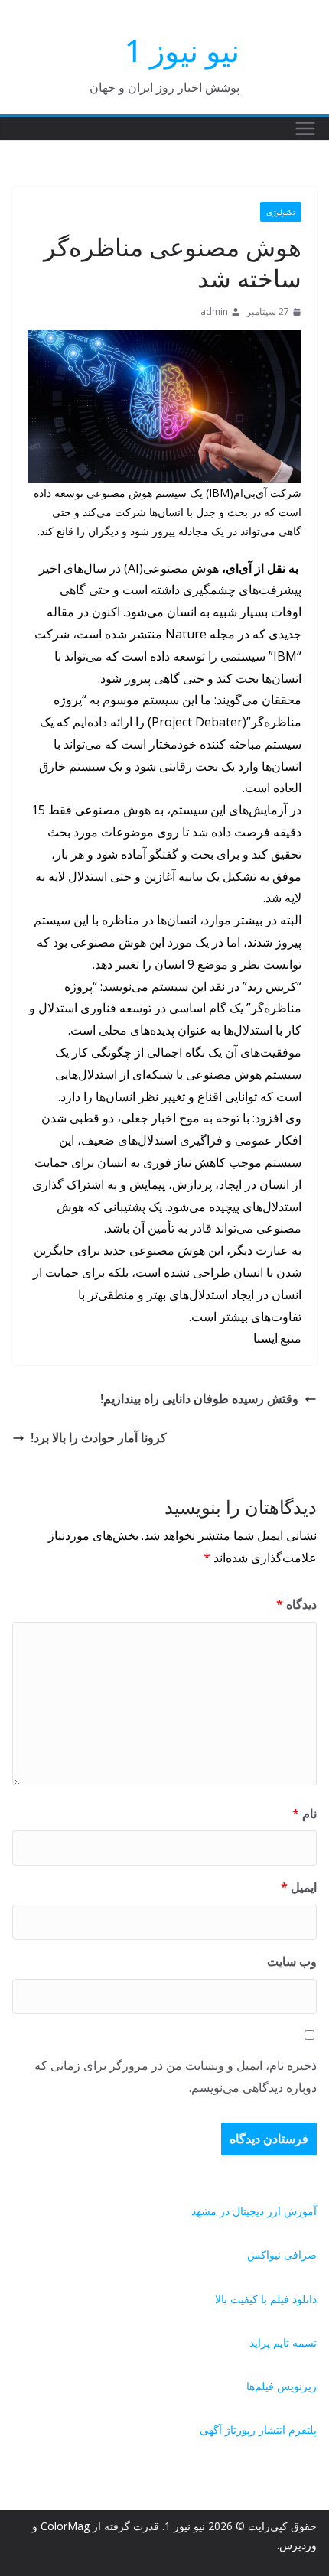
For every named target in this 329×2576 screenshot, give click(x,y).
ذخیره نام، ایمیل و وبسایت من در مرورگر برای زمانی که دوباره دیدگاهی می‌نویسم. (176, 2076)
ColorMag (65, 2526)
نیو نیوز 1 (182, 50)
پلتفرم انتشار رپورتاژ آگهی (258, 2430)
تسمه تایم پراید (283, 2342)
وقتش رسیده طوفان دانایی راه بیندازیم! (199, 1398)
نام (305, 1814)
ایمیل (299, 1887)
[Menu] (305, 128)
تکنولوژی (281, 212)
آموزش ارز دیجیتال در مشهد (254, 2211)
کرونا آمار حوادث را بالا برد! (99, 1437)
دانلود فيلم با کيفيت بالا (266, 2299)
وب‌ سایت (292, 1961)
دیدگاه (296, 1604)
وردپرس (298, 2545)
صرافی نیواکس (282, 2254)
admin (214, 312)
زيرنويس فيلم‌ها (282, 2386)
